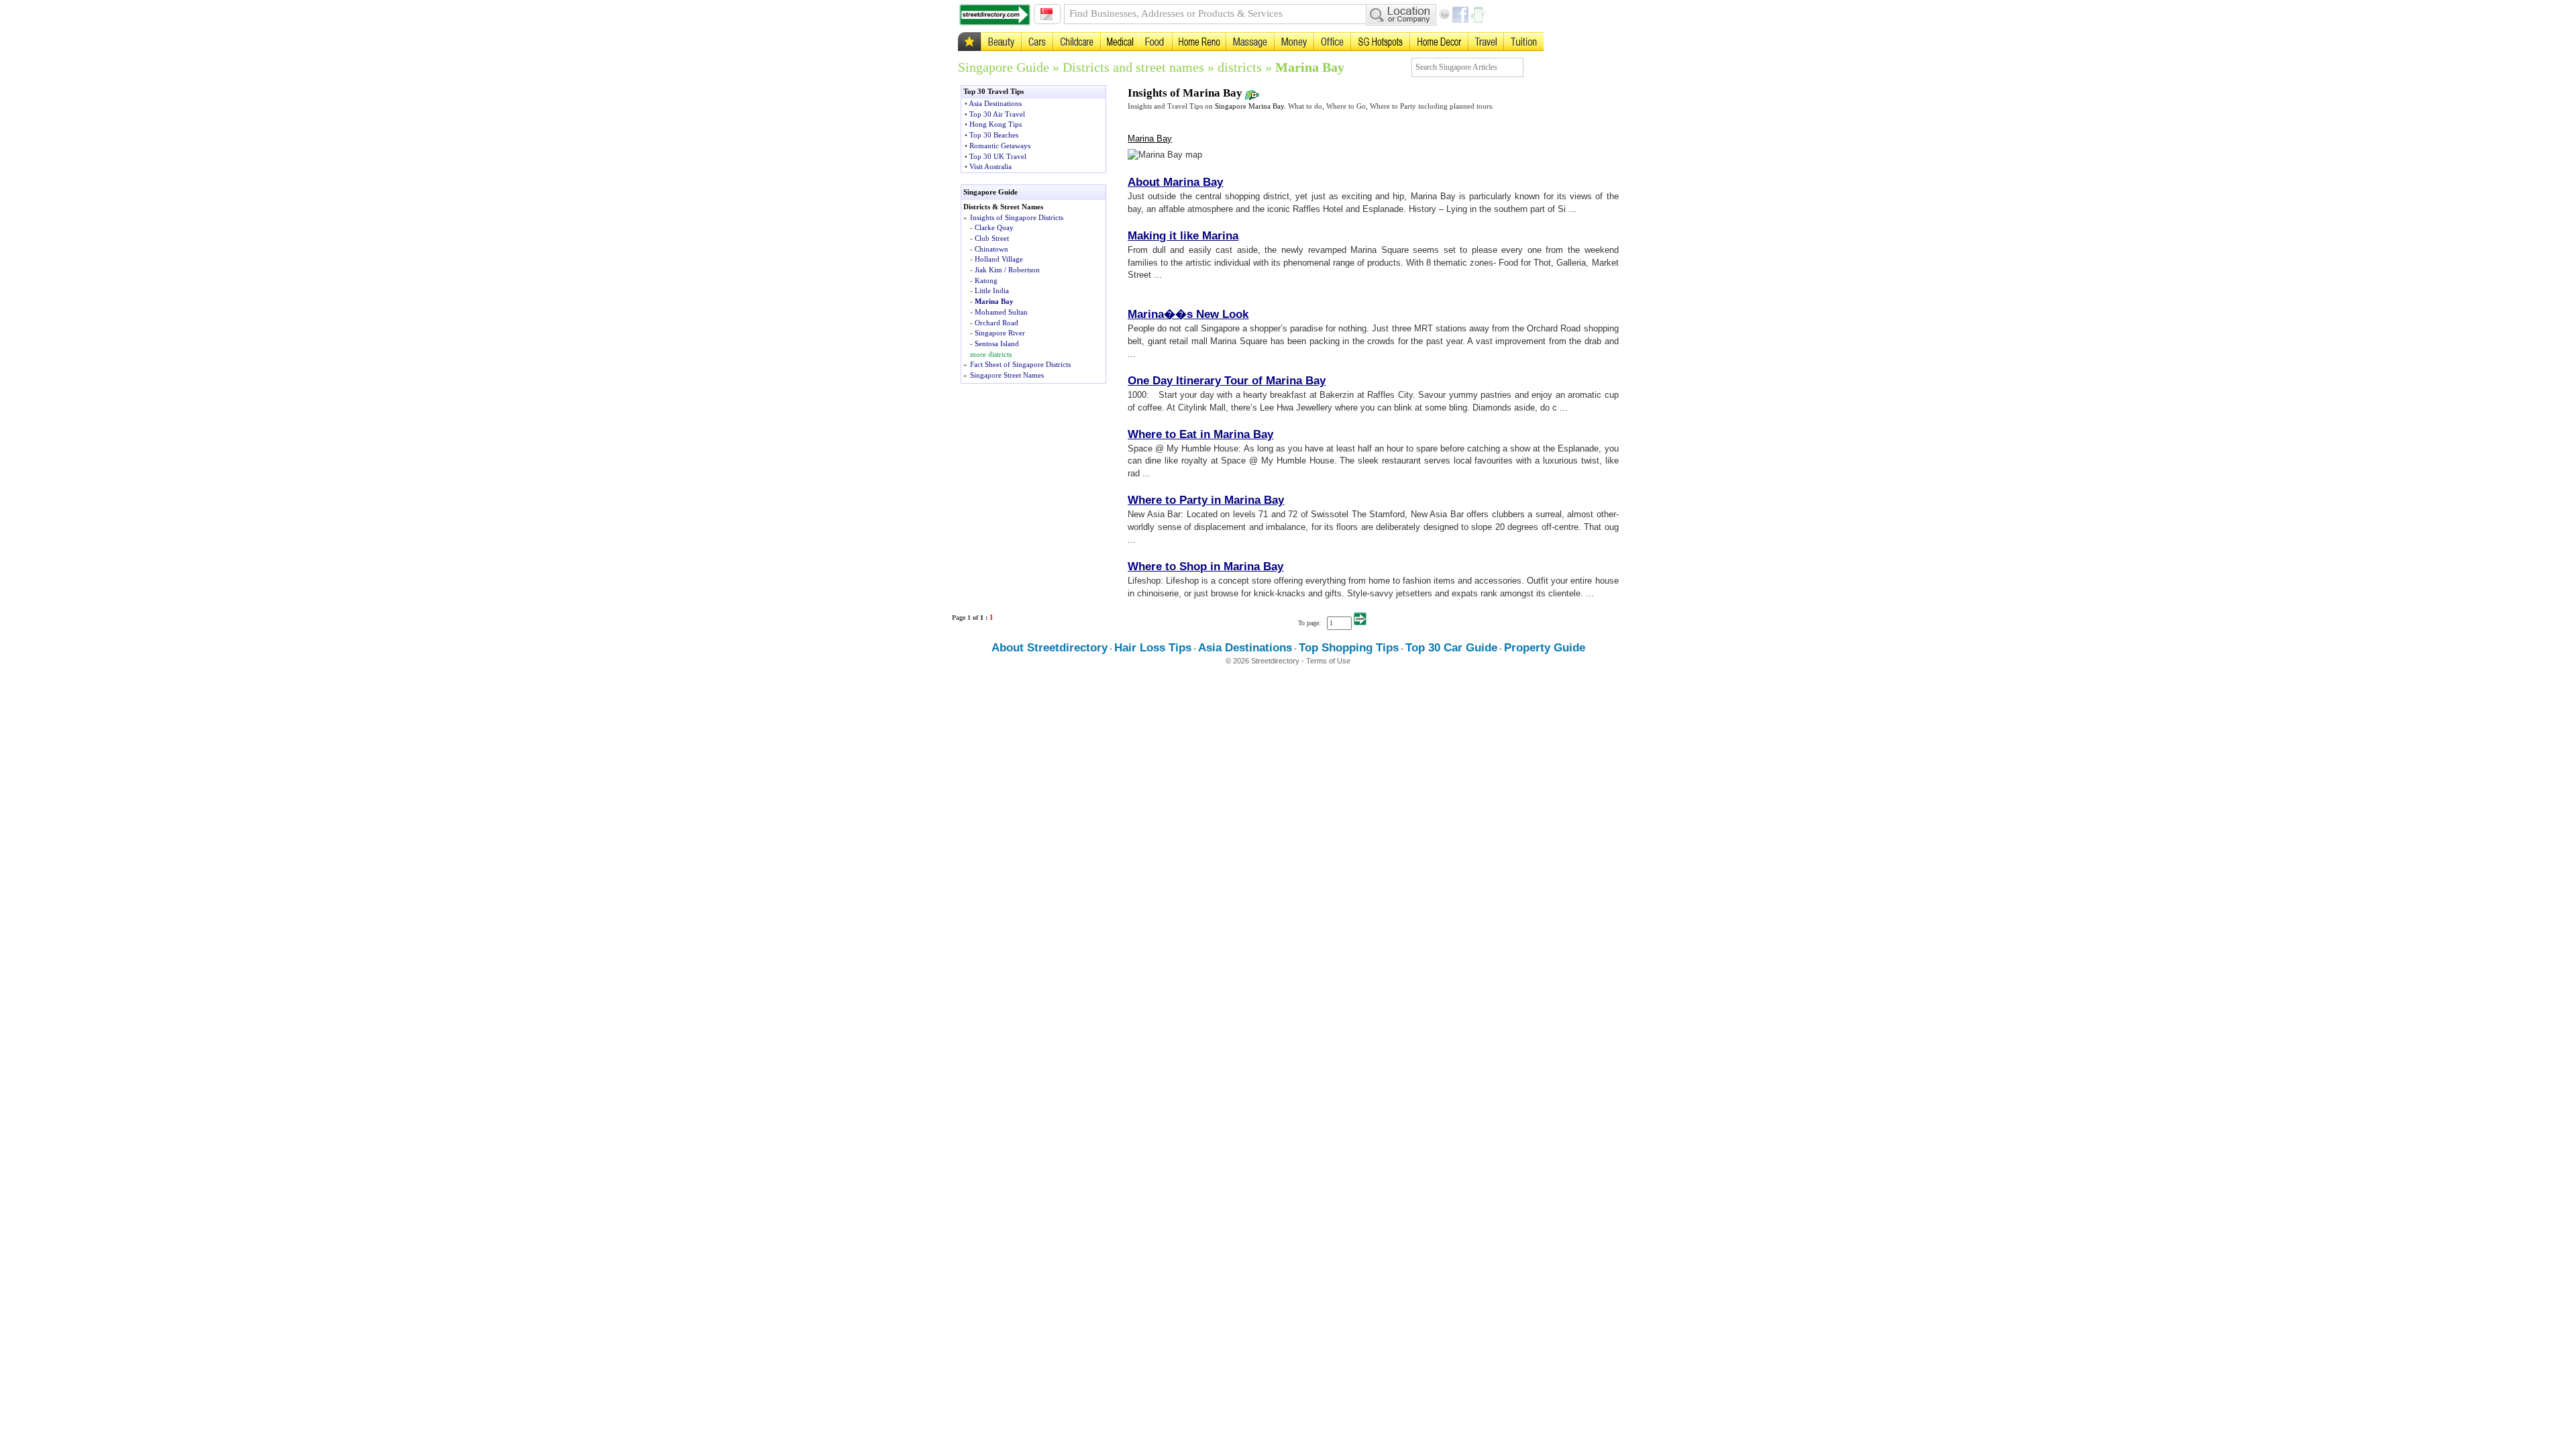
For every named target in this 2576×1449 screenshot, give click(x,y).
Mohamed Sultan (1001, 312)
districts (1240, 67)
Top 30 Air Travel (997, 114)
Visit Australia (990, 166)
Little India (992, 290)
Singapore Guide (1004, 67)
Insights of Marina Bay (1186, 93)
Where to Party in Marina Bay (1206, 500)
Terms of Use (1328, 661)
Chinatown (991, 249)
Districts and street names (1133, 67)
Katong (986, 280)
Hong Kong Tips (996, 124)
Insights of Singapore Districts (1017, 217)
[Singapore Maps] (995, 15)
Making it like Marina (1183, 236)
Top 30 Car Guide (1451, 648)
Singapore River (1000, 333)
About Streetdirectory (1050, 648)
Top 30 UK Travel (998, 156)
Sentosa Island (997, 343)
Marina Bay (1310, 67)
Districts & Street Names (1003, 207)
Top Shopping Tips (1349, 648)
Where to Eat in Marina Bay (1200, 434)
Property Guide (1545, 648)
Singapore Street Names (1007, 375)
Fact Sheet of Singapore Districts (1020, 364)
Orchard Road (997, 323)
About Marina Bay (1175, 182)
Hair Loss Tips (1153, 648)
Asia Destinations (995, 103)
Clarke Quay (994, 227)
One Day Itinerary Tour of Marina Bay (1227, 381)
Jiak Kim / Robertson (1007, 270)
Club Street (992, 238)
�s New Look (1212, 314)
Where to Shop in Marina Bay (1205, 567)
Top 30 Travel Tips (994, 91)
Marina (1146, 314)
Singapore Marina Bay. (1250, 106)
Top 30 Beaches (994, 135)
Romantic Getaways (1000, 146)
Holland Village (999, 259)
